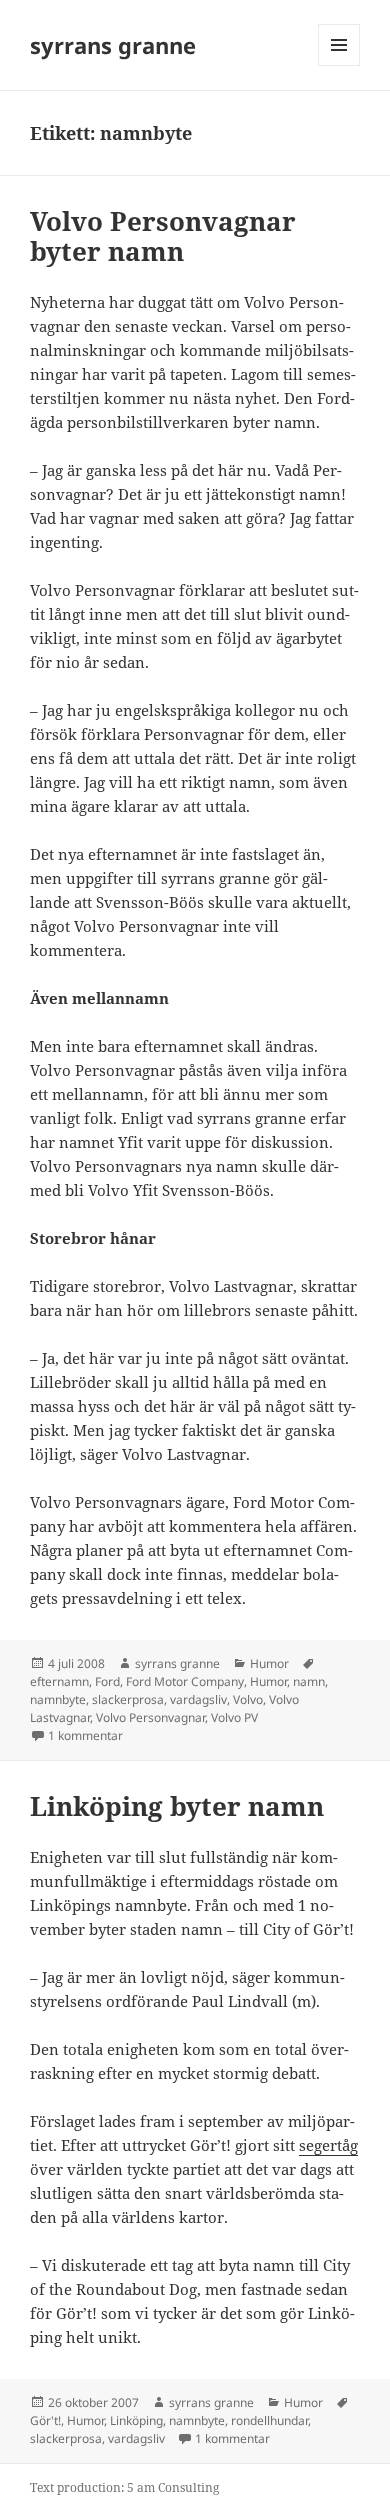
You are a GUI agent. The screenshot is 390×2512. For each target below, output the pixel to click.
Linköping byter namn (177, 1806)
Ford (107, 1681)
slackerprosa (128, 1699)
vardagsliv (198, 1699)
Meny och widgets (339, 65)
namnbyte (58, 1699)
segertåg (328, 2145)
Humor (269, 1663)
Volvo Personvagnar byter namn (163, 236)
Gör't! (45, 2420)
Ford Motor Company (185, 1681)
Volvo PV (234, 1717)
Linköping (136, 2420)
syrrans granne (113, 45)
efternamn (59, 1681)
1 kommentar (85, 1735)
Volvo (248, 1699)
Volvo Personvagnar (150, 1717)
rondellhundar (269, 2420)
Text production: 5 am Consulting (124, 2487)
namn (309, 1681)
